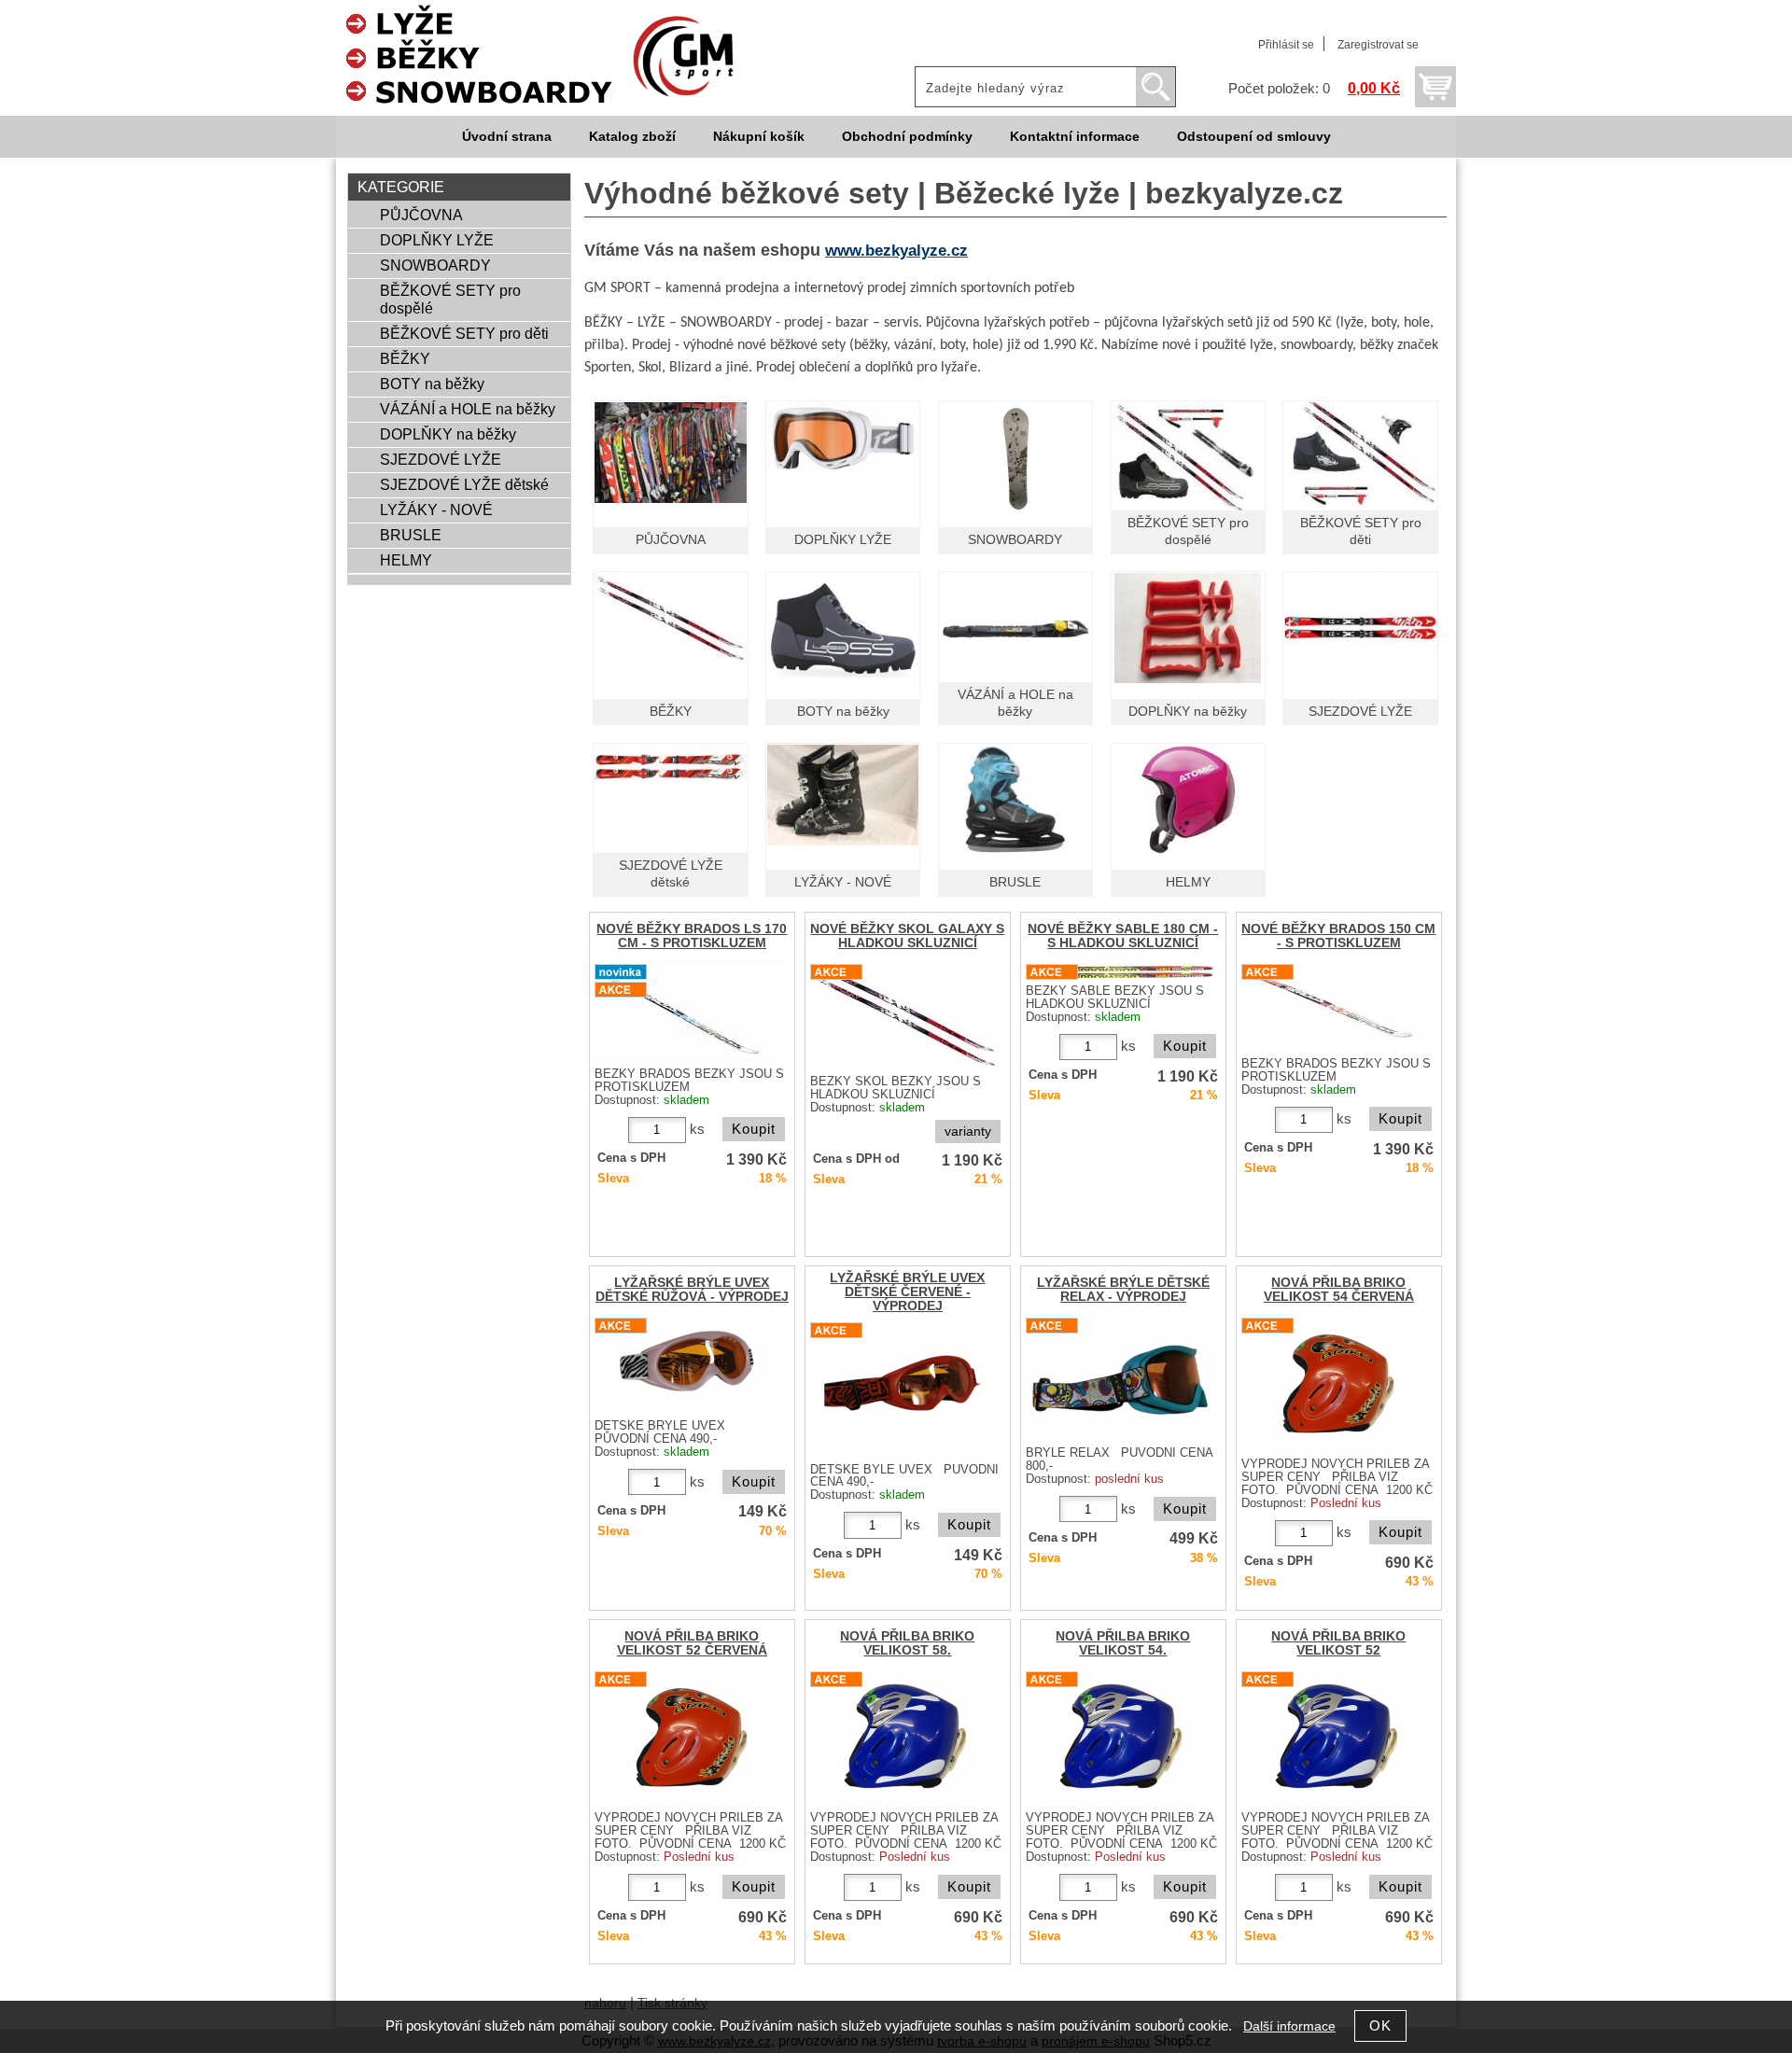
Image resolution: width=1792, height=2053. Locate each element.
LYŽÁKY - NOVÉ (843, 882)
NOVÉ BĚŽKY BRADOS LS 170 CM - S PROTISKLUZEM (692, 936)
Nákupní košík (759, 137)
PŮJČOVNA (671, 540)
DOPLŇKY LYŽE (843, 540)
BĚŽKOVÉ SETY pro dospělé (450, 299)
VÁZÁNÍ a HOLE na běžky (468, 409)
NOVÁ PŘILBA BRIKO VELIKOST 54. (1123, 1643)
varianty (968, 1131)
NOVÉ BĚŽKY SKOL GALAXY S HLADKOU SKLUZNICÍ (907, 936)
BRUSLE (1015, 882)
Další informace (1289, 2026)
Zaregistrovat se (1378, 45)
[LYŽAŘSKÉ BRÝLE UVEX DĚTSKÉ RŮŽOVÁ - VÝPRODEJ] (690, 1364)
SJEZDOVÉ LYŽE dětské (464, 484)
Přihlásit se (1286, 45)
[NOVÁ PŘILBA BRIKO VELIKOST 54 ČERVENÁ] (1336, 1383)
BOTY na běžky (843, 712)
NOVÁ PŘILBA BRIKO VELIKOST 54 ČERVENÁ (1339, 1290)
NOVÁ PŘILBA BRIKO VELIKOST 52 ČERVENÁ (692, 1643)
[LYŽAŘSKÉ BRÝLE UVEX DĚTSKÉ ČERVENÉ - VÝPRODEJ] (905, 1388)
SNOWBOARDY (1015, 540)
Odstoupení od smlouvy (1254, 137)
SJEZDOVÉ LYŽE (1360, 712)
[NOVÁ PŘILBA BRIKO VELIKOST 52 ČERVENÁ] (689, 1737)
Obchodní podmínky (907, 137)
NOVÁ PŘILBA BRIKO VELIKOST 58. (907, 1643)
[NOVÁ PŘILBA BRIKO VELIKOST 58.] (905, 1737)
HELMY (1188, 882)
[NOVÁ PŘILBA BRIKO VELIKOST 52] (1337, 1737)
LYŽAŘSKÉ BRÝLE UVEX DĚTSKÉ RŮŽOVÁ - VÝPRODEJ (692, 1290)
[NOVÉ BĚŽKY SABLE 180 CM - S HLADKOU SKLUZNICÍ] (1121, 970)
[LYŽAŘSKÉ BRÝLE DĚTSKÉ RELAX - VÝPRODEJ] (1121, 1377)
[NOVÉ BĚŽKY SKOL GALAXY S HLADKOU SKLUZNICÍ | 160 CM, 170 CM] (905, 1015)
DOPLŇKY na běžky (1188, 712)
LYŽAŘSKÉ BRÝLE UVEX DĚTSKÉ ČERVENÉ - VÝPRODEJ (907, 1292)
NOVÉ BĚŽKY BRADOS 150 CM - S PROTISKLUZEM (1338, 936)
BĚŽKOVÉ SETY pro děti (464, 333)
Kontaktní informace (1075, 137)
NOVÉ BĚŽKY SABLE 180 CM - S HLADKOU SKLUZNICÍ (1123, 936)
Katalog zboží (632, 137)
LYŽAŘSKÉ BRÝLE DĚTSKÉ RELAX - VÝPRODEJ (1123, 1290)
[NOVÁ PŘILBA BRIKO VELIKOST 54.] (1121, 1737)
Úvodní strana (507, 137)
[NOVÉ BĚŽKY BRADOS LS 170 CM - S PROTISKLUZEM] (690, 1011)
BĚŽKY (671, 712)
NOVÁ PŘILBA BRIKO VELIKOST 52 (1338, 1643)
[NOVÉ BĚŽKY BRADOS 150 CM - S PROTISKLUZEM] (1337, 1006)
